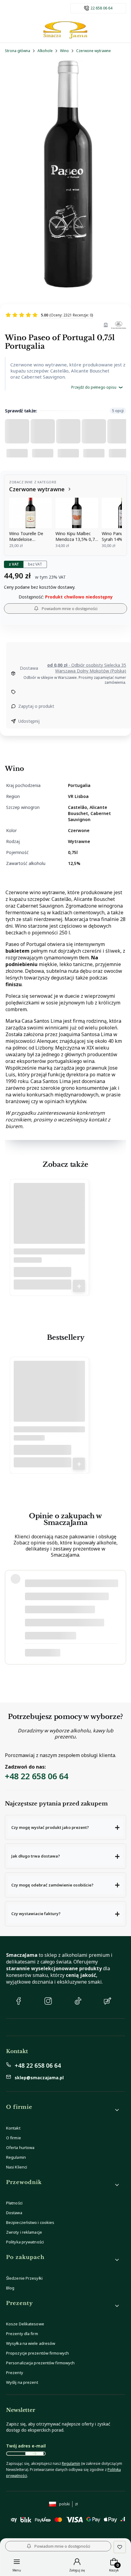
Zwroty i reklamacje (24, 2232)
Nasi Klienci (17, 2167)
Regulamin (16, 2157)
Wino (64, 51)
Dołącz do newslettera (34, 2454)
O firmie (14, 2138)
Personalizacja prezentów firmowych (40, 2363)
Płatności (14, 2203)
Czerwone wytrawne (94, 51)
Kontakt (13, 2128)
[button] (65, 1827)
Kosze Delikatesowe (25, 2324)
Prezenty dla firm (22, 2334)
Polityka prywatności (25, 2242)
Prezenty (15, 2373)
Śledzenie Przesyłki (24, 2278)
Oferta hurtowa (20, 2147)
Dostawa (14, 2213)
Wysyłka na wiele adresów (31, 2343)
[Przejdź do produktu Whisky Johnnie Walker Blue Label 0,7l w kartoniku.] (49, 1399)
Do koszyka (79, 1286)
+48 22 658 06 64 (37, 1776)
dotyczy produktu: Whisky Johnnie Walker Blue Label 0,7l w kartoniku (70, 1653)
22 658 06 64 (101, 8)
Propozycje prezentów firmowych (37, 2353)
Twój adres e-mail (26, 2446)
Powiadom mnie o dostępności (70, 609)
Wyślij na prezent (22, 2382)
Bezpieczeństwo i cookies (30, 2222)
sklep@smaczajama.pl (39, 2078)
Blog (10, 2288)
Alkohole (45, 51)
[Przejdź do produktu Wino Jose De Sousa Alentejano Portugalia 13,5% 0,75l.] (49, 1221)
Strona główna (18, 51)
